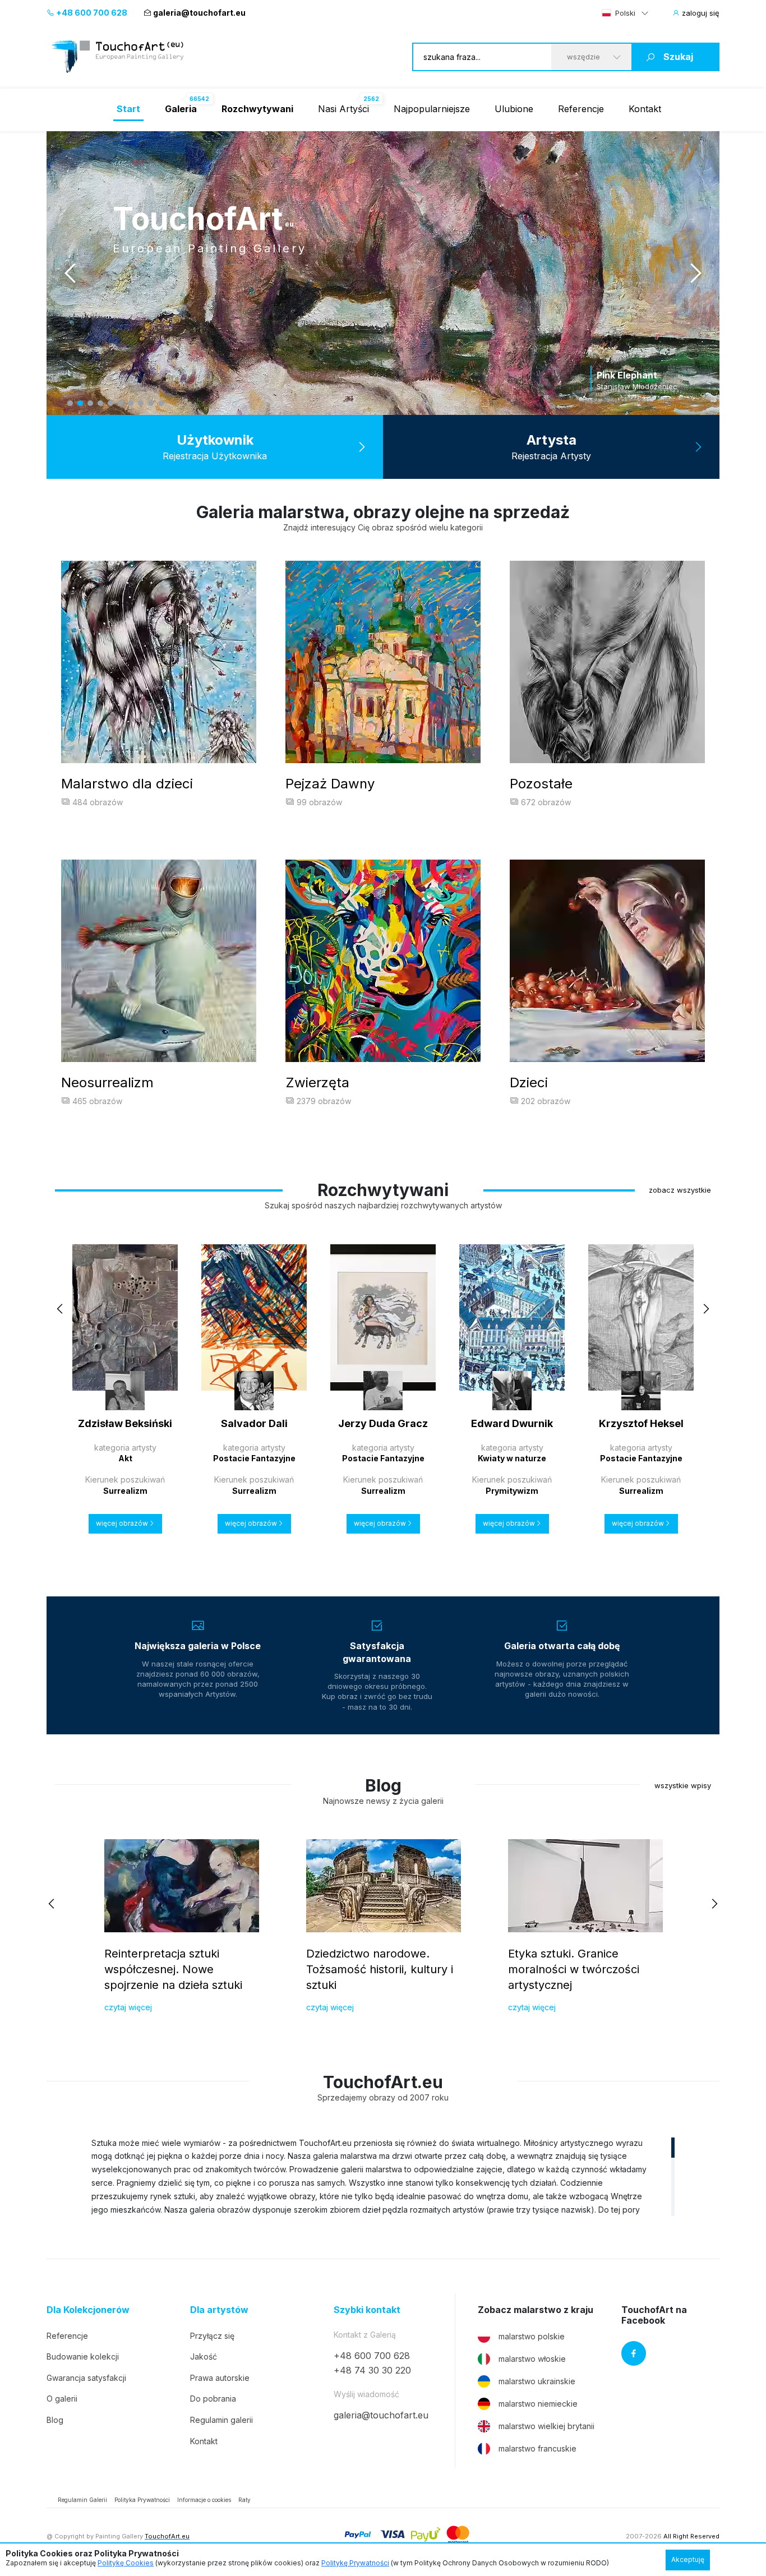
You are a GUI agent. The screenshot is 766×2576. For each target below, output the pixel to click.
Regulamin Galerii (82, 2500)
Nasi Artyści (343, 109)
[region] (383, 2176)
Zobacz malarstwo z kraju (536, 2310)
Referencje (581, 109)
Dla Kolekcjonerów (88, 2310)
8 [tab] (141, 403)
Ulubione (514, 109)
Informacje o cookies (204, 2500)
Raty (244, 2500)
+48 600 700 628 (91, 13)
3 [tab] (90, 403)
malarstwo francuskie (537, 2448)
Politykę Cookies (126, 2563)
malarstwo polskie (532, 2336)
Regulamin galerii (222, 2420)
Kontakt (645, 109)
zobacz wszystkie (680, 1190)
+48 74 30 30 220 (372, 2370)
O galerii (62, 2399)
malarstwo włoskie (532, 2359)
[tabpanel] (383, 273)
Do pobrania (213, 2399)
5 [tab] (110, 403)
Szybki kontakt (367, 2310)
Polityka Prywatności (142, 2500)
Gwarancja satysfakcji (86, 2378)
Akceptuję (688, 2559)
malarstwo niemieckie (538, 2404)
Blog (55, 2420)
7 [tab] (131, 403)
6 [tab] (121, 403)
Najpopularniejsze (432, 109)
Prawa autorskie (220, 2378)
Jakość (204, 2356)
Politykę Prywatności (355, 2563)
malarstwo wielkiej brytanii (546, 2426)
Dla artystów (219, 2310)
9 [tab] (151, 403)
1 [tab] (70, 403)
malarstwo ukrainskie (537, 2381)
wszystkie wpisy (683, 1785)
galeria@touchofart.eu (199, 13)
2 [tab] (80, 403)
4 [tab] (100, 403)
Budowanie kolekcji (83, 2356)
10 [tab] (161, 403)
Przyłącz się (212, 2336)
